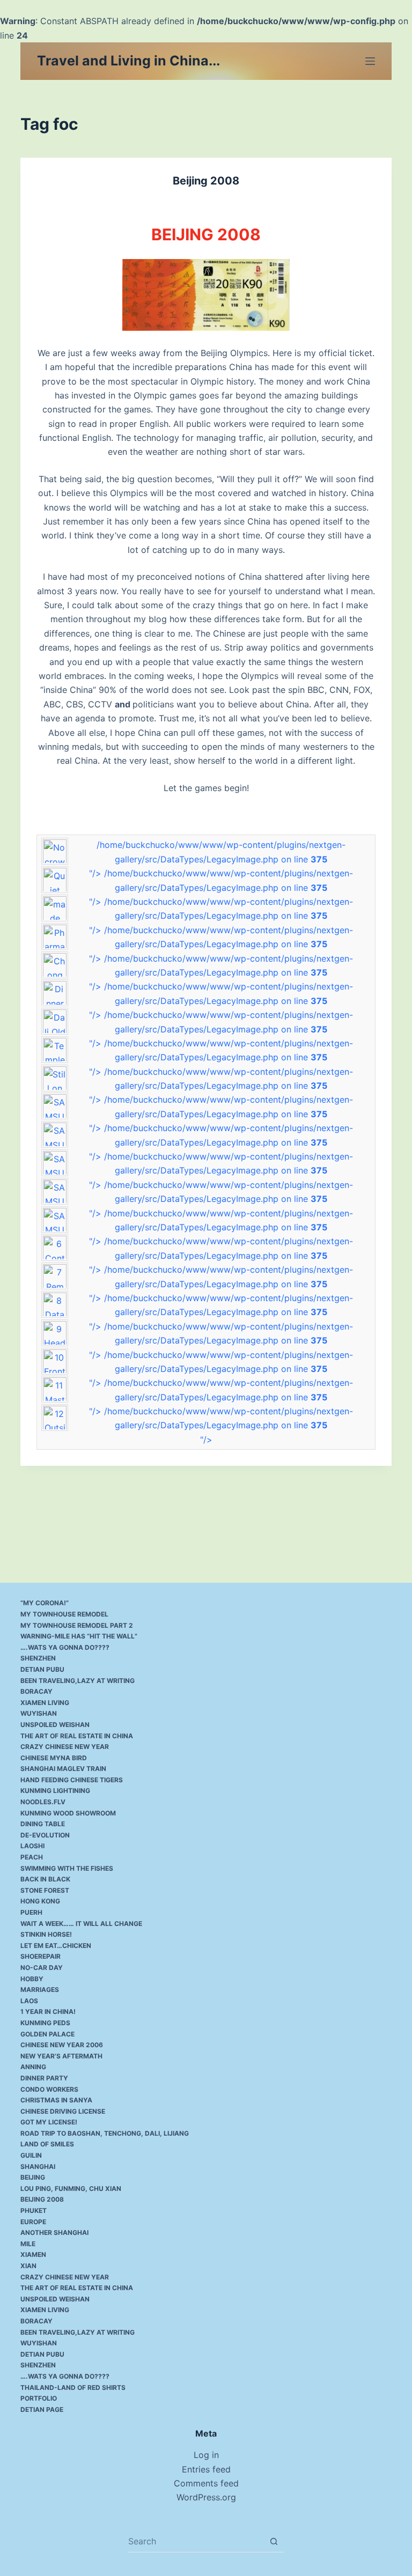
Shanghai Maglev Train (63, 1769)
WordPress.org (206, 2497)
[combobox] (196, 2541)
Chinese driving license (63, 2111)
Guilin (31, 2155)
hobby (32, 1979)
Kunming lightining (55, 1791)
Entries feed (206, 2469)
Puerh (31, 1912)
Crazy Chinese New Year (65, 1747)
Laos (29, 2001)
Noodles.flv (43, 1802)
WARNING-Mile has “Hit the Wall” (79, 1636)
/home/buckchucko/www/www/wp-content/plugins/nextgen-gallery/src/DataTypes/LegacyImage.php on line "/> (217, 859)
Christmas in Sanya (56, 2100)
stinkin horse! (46, 1934)
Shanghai (38, 2167)
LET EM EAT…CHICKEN (56, 1946)
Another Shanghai (54, 2232)
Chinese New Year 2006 (62, 2045)
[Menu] (370, 61)
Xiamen (33, 2254)
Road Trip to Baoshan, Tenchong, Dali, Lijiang (105, 2133)
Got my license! (49, 2122)
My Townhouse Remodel (64, 1614)
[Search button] (274, 2541)
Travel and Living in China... (128, 61)
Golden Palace (47, 2034)
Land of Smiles (47, 2144)
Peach (32, 1857)
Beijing (33, 2177)
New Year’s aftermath (61, 2056)
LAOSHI (32, 1846)
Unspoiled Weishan (55, 1725)
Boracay (36, 1691)
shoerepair (41, 1956)
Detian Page (42, 2409)
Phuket (34, 2210)
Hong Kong (40, 1901)
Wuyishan (39, 1713)
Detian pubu (42, 1669)
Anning (33, 2067)
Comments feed (206, 2483)
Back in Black (45, 1879)
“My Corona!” (45, 1603)
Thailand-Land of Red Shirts (73, 2387)
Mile (28, 2244)
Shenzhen (38, 1658)
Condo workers (49, 2089)
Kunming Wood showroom (68, 1813)
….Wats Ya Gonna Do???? (65, 1647)
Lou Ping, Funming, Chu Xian (71, 2189)
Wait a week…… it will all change (81, 1924)
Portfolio (39, 2398)
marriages (40, 1990)
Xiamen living (45, 1703)
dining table (43, 1824)
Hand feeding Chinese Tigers (72, 1780)
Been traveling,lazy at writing (78, 1681)
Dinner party (44, 2078)
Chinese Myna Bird (54, 1758)
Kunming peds (45, 2023)
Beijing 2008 (206, 181)
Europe (33, 2222)
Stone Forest (45, 1890)
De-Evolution (45, 1835)
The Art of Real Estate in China (77, 1736)
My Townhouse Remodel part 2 (77, 1625)
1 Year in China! (48, 2012)
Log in (206, 2455)
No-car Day (42, 1968)
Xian (28, 2266)
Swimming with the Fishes (67, 1868)
